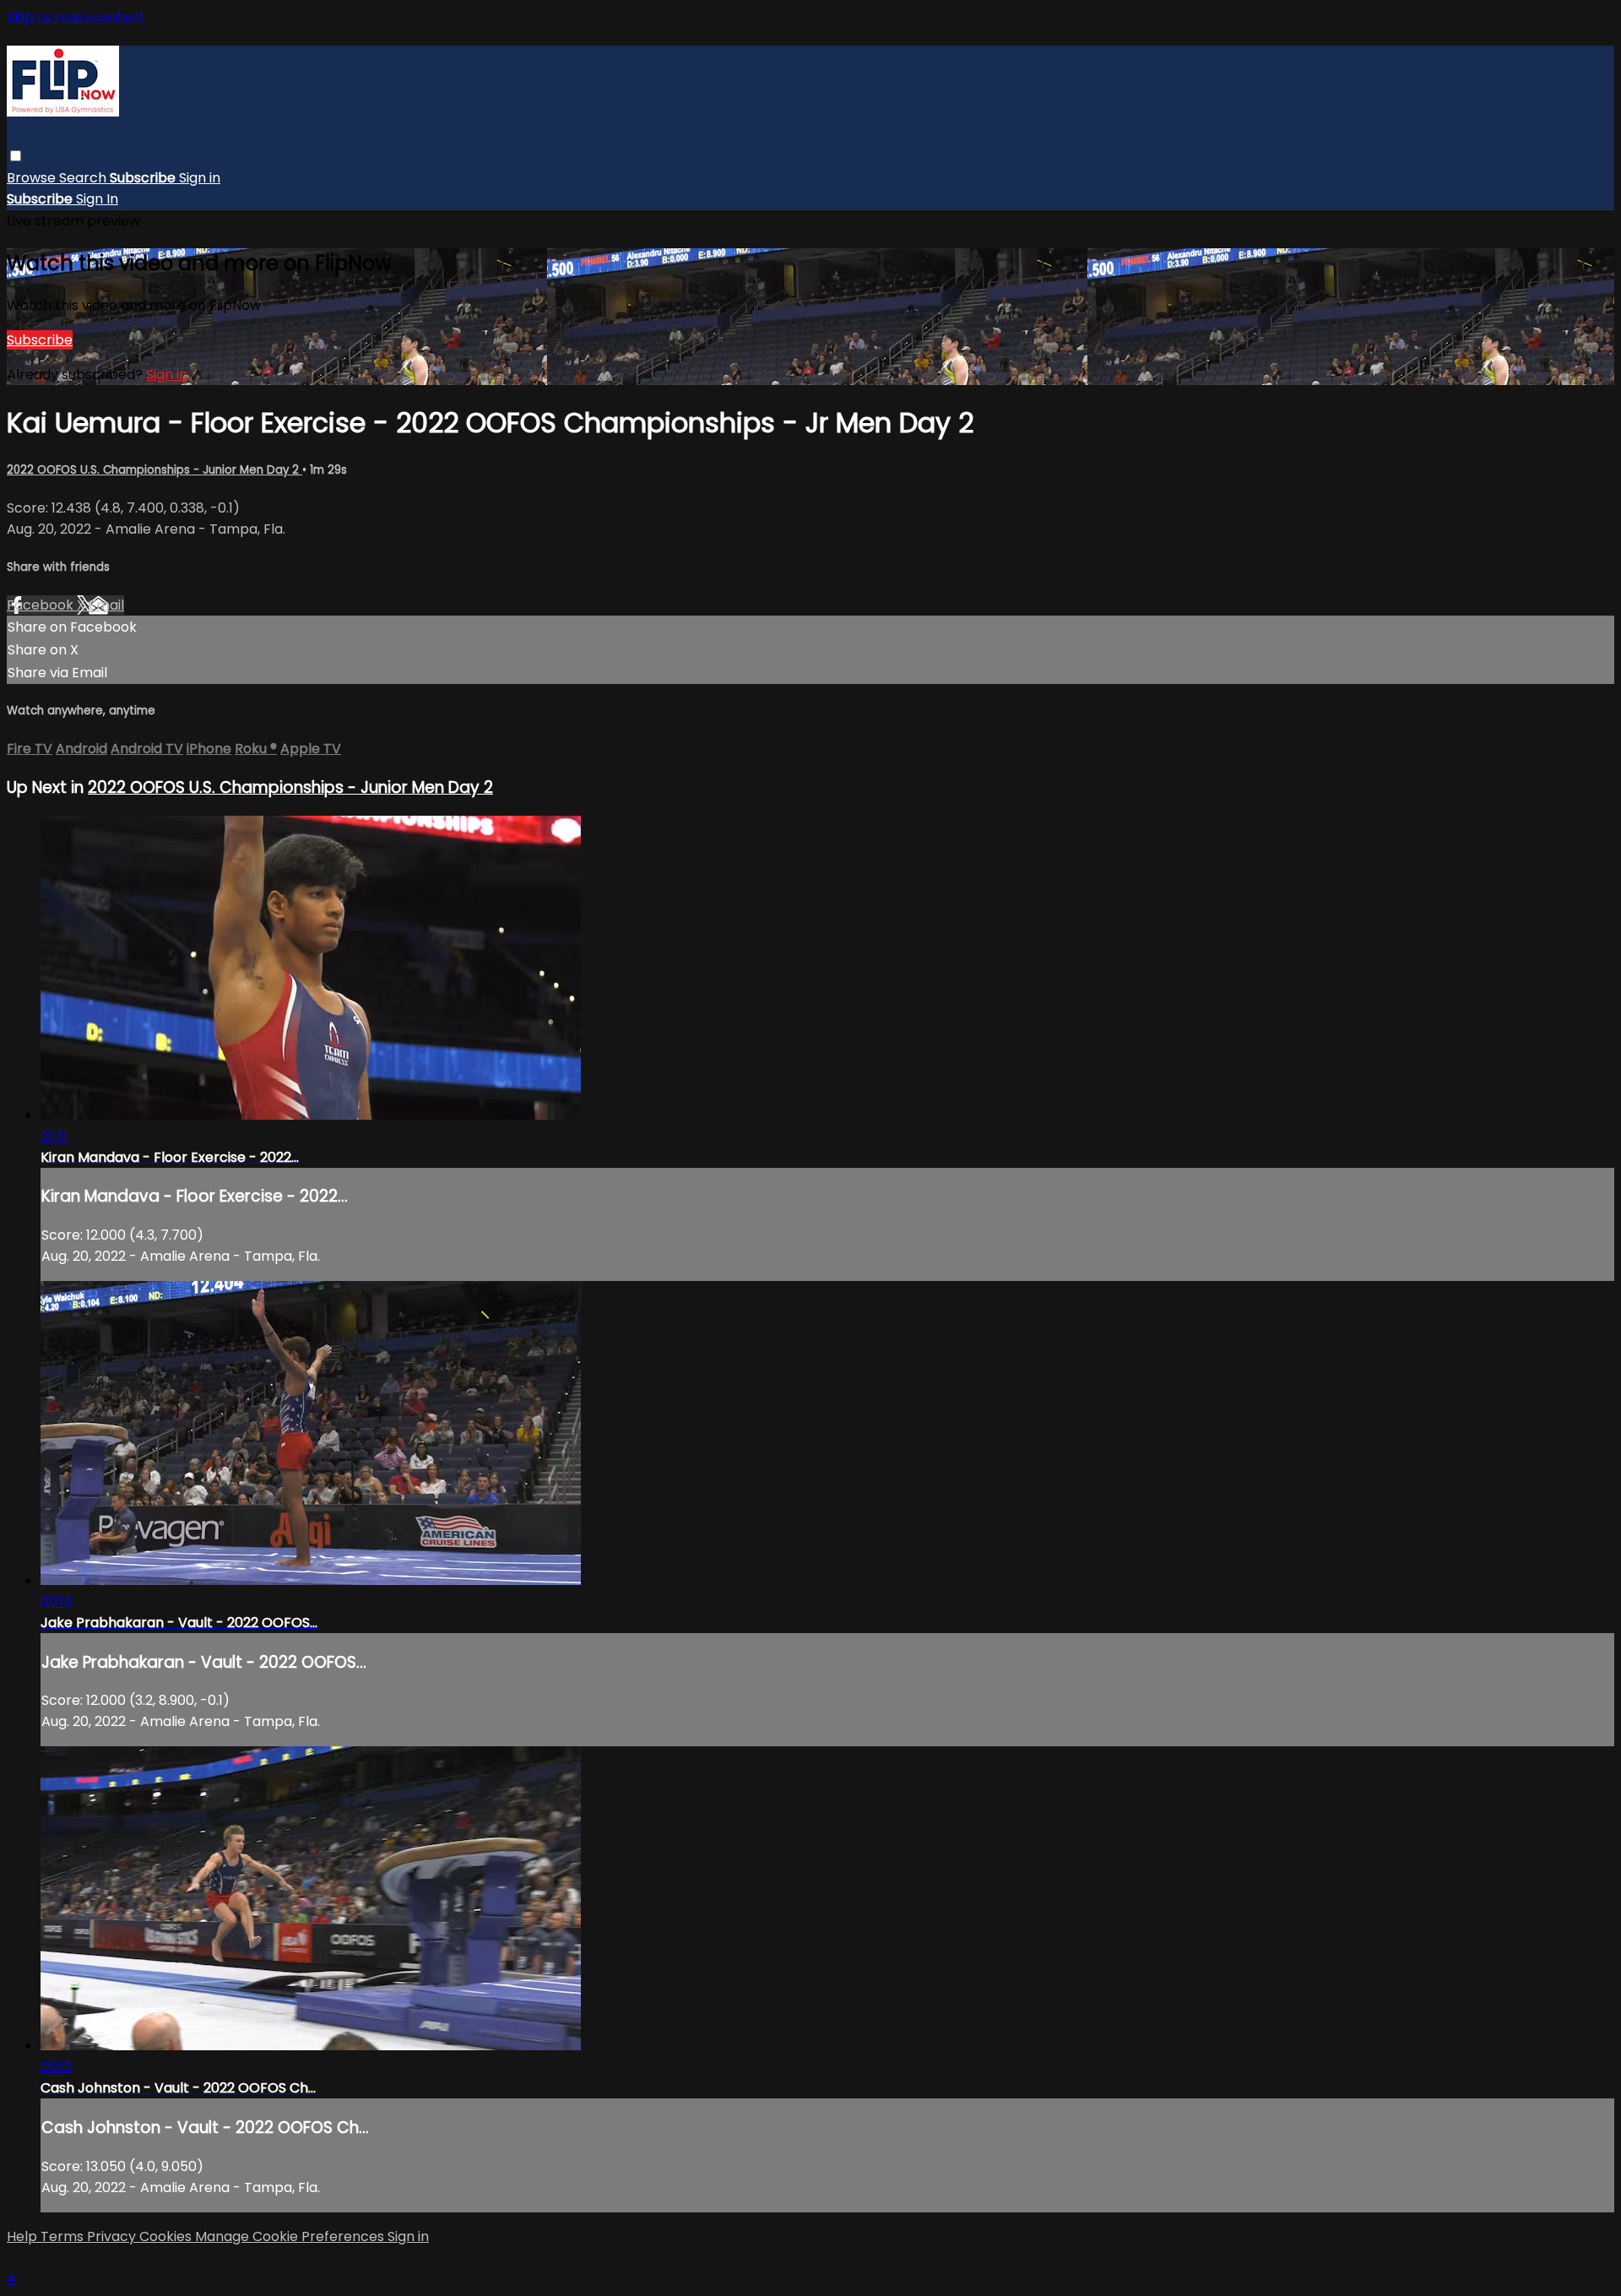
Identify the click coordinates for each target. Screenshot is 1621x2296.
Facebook (42, 605)
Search (84, 178)
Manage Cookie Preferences (291, 2236)
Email (106, 605)
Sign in (200, 178)
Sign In (97, 199)
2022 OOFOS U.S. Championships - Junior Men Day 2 (155, 470)
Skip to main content (76, 17)
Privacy (113, 2236)
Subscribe (40, 340)
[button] (16, 156)
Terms (64, 2236)
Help (24, 2236)
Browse (33, 178)
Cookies (167, 2236)
